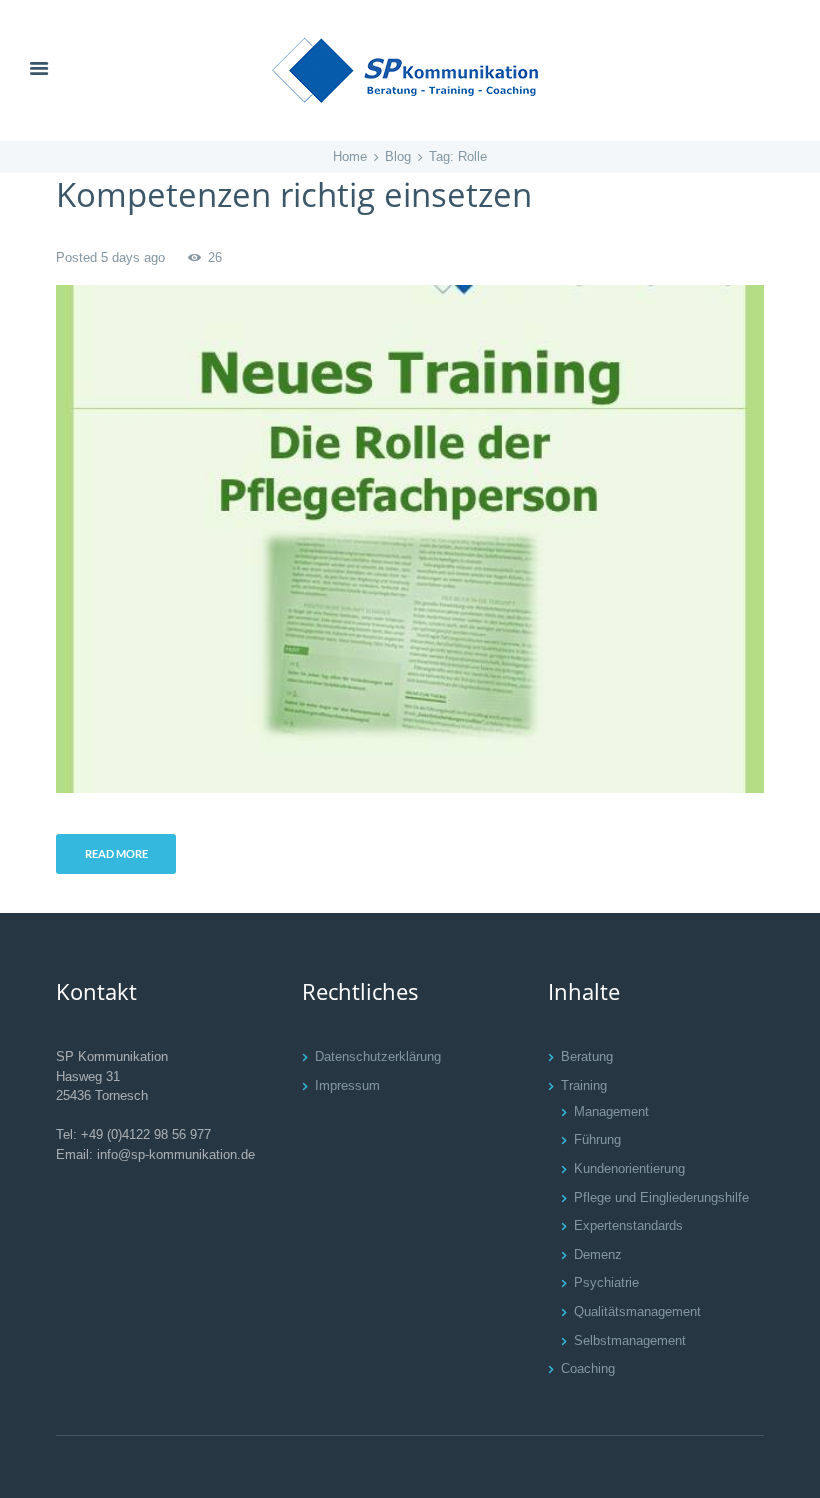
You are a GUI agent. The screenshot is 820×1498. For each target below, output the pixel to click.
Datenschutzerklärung (378, 1056)
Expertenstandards (628, 1225)
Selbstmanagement (630, 1340)
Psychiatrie (606, 1282)
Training (584, 1085)
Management (611, 1111)
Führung (597, 1139)
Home (350, 156)
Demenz (598, 1254)
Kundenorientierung (629, 1168)
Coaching (588, 1368)
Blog (398, 156)
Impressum (347, 1085)
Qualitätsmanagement (637, 1311)
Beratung (587, 1056)
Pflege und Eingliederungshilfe (661, 1197)
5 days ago (133, 257)
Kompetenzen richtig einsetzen (294, 194)
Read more (116, 853)
